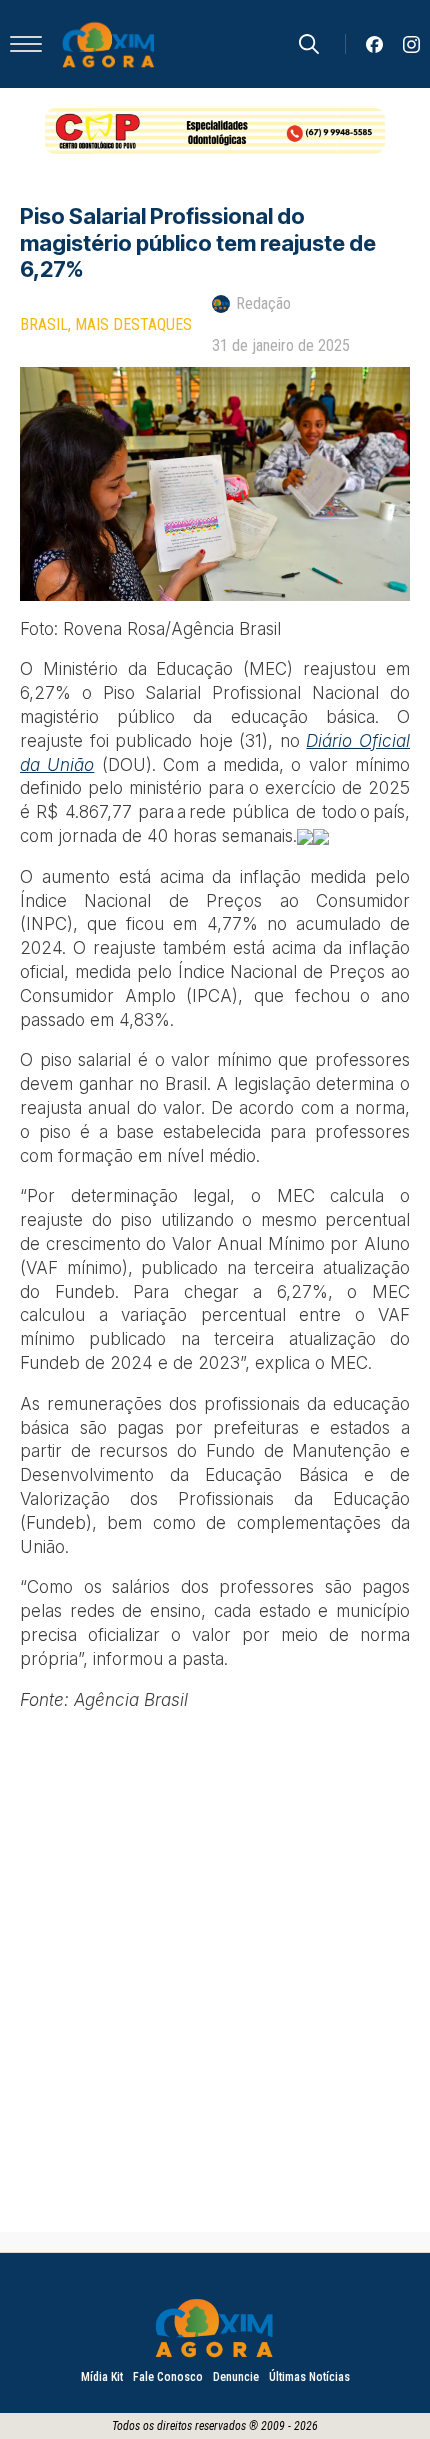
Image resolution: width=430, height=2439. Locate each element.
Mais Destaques (133, 324)
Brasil (44, 324)
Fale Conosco (168, 2377)
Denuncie (236, 2377)
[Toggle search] (309, 44)
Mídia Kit (102, 2377)
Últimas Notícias (309, 2377)
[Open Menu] (26, 44)
